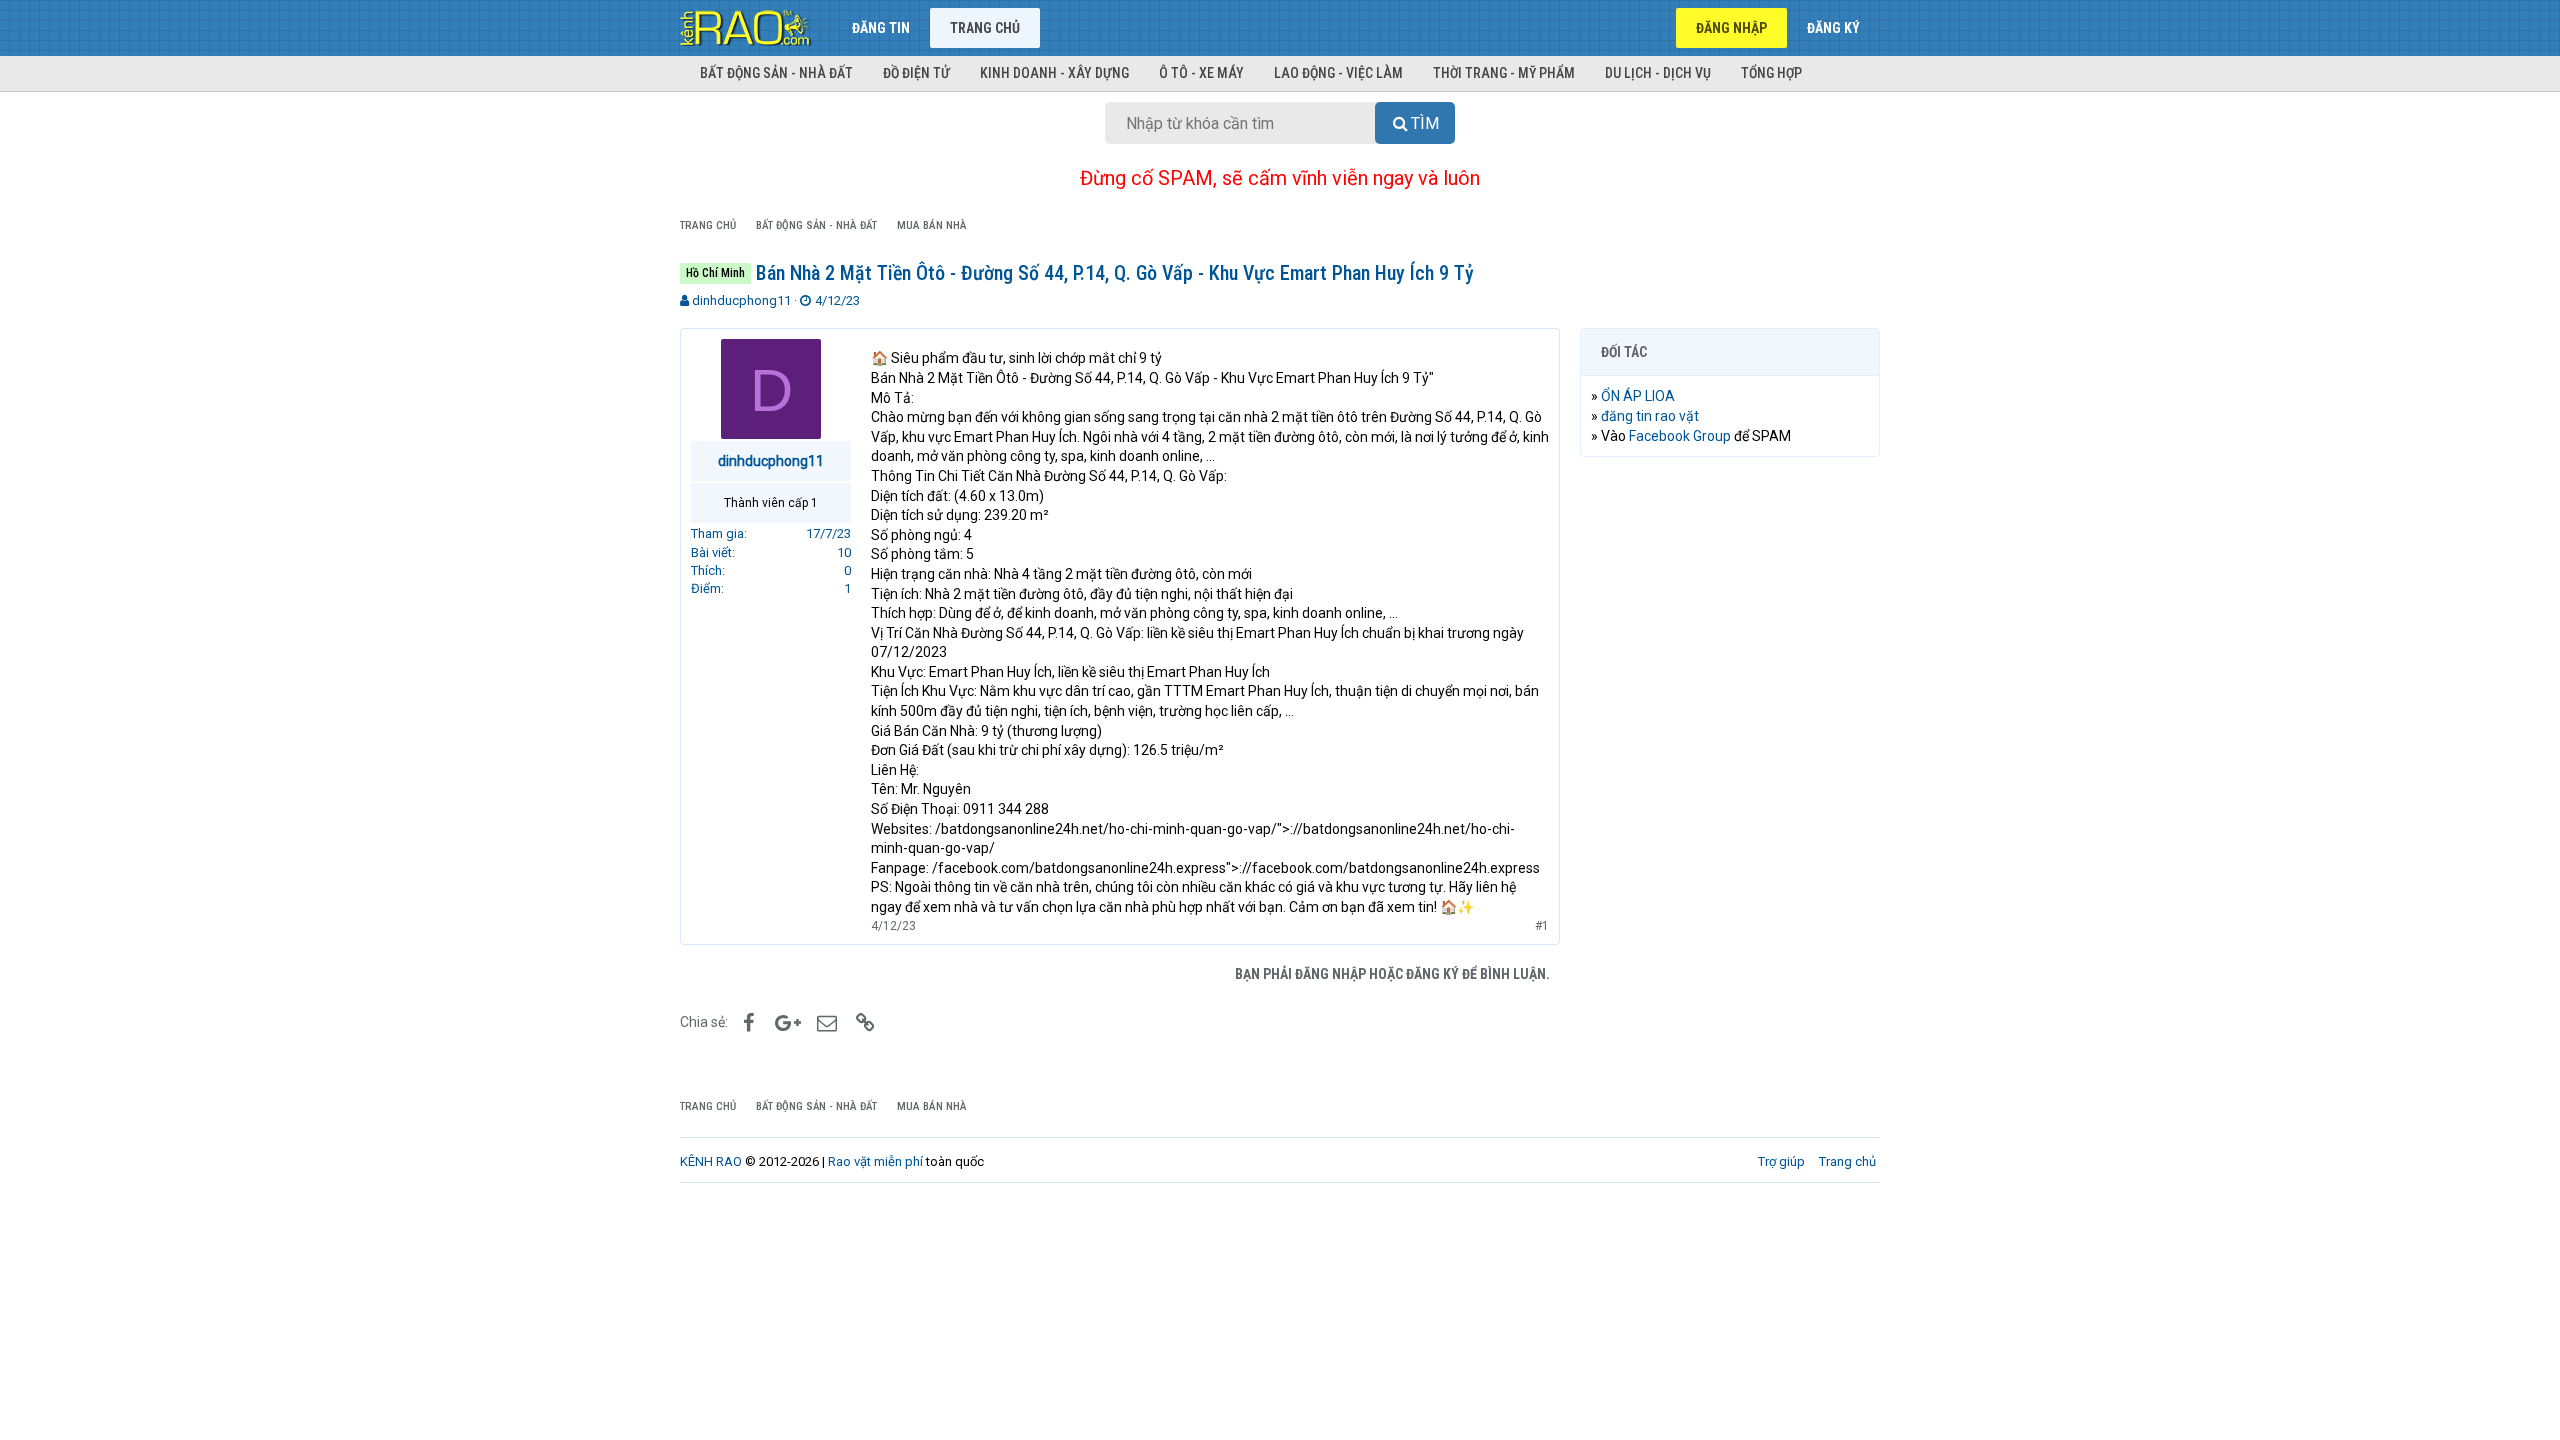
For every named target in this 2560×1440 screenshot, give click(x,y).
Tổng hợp (1771, 73)
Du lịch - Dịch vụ (1658, 73)
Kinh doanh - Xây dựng (1054, 73)
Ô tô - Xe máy (1201, 73)
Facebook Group (1680, 436)
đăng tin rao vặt (1650, 416)
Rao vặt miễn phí (875, 1161)
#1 (1542, 926)
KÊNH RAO (711, 1161)
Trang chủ (985, 28)
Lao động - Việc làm (1338, 73)
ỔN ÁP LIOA (1638, 396)
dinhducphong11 (741, 300)
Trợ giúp (1781, 1161)
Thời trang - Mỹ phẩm (1504, 73)
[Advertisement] (1730, 777)
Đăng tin (881, 28)
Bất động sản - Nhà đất (776, 73)
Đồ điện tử (916, 73)
